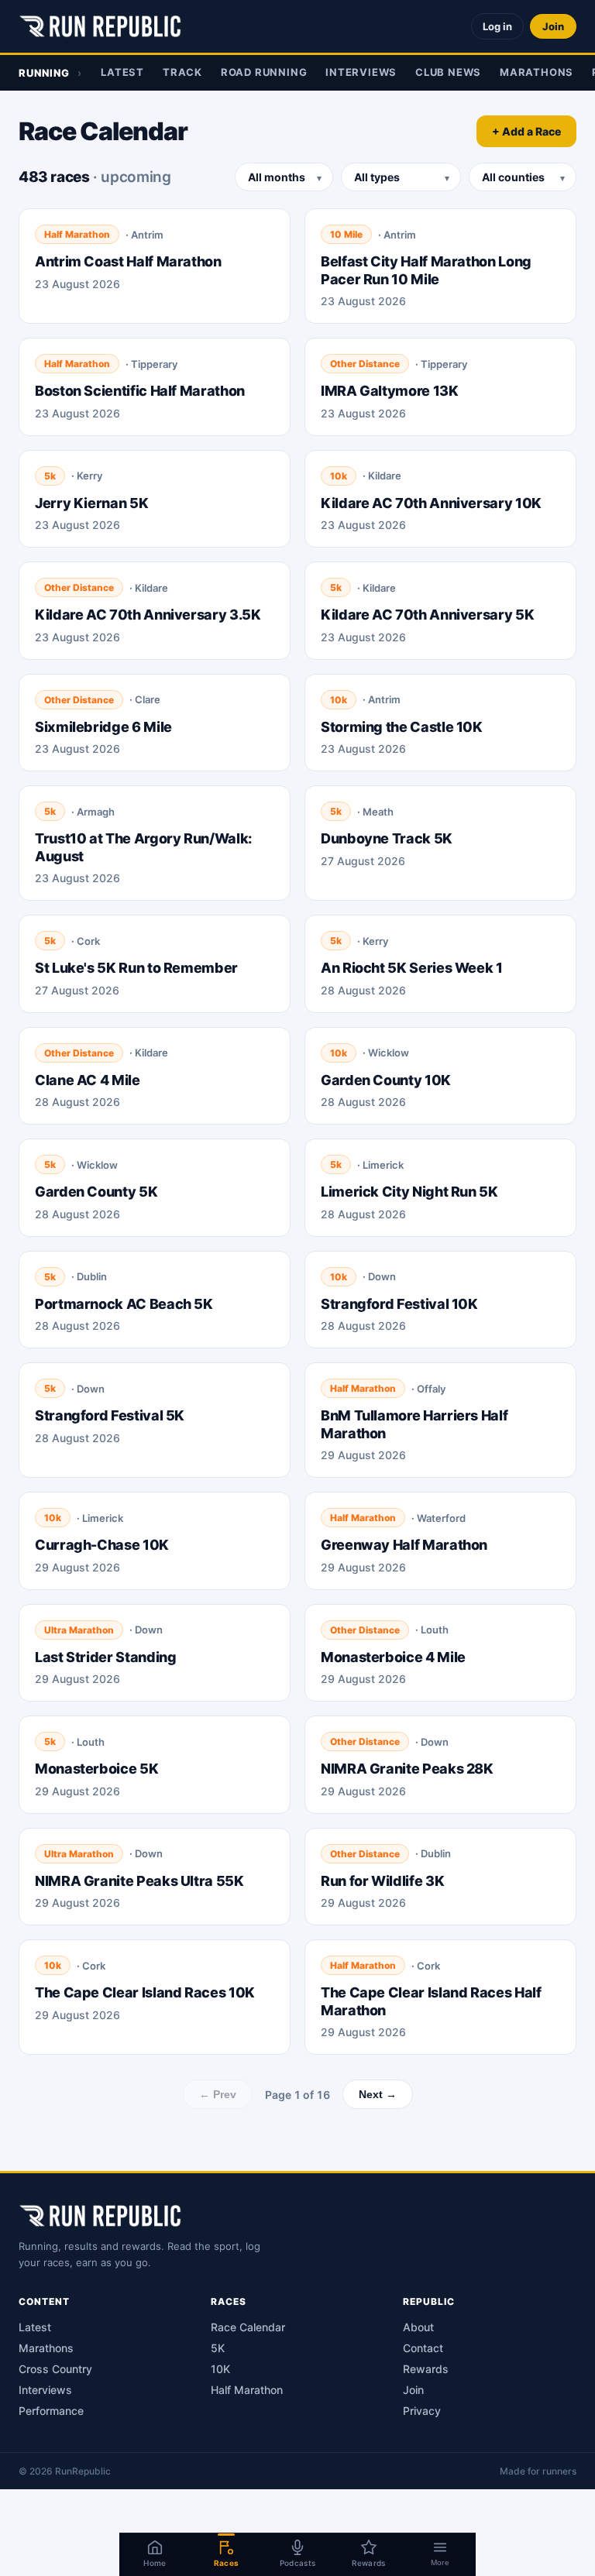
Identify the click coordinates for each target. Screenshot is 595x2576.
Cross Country (55, 2369)
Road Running (264, 72)
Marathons (537, 72)
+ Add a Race (526, 131)
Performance (51, 2411)
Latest (122, 72)
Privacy (422, 2411)
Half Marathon (247, 2390)
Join (553, 26)
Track (182, 72)
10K (220, 2369)
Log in (497, 26)
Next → (378, 2094)
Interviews (361, 72)
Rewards (426, 2369)
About (418, 2327)
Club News (448, 72)
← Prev (218, 2094)
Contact (423, 2348)
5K (218, 2348)
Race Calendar (248, 2327)
